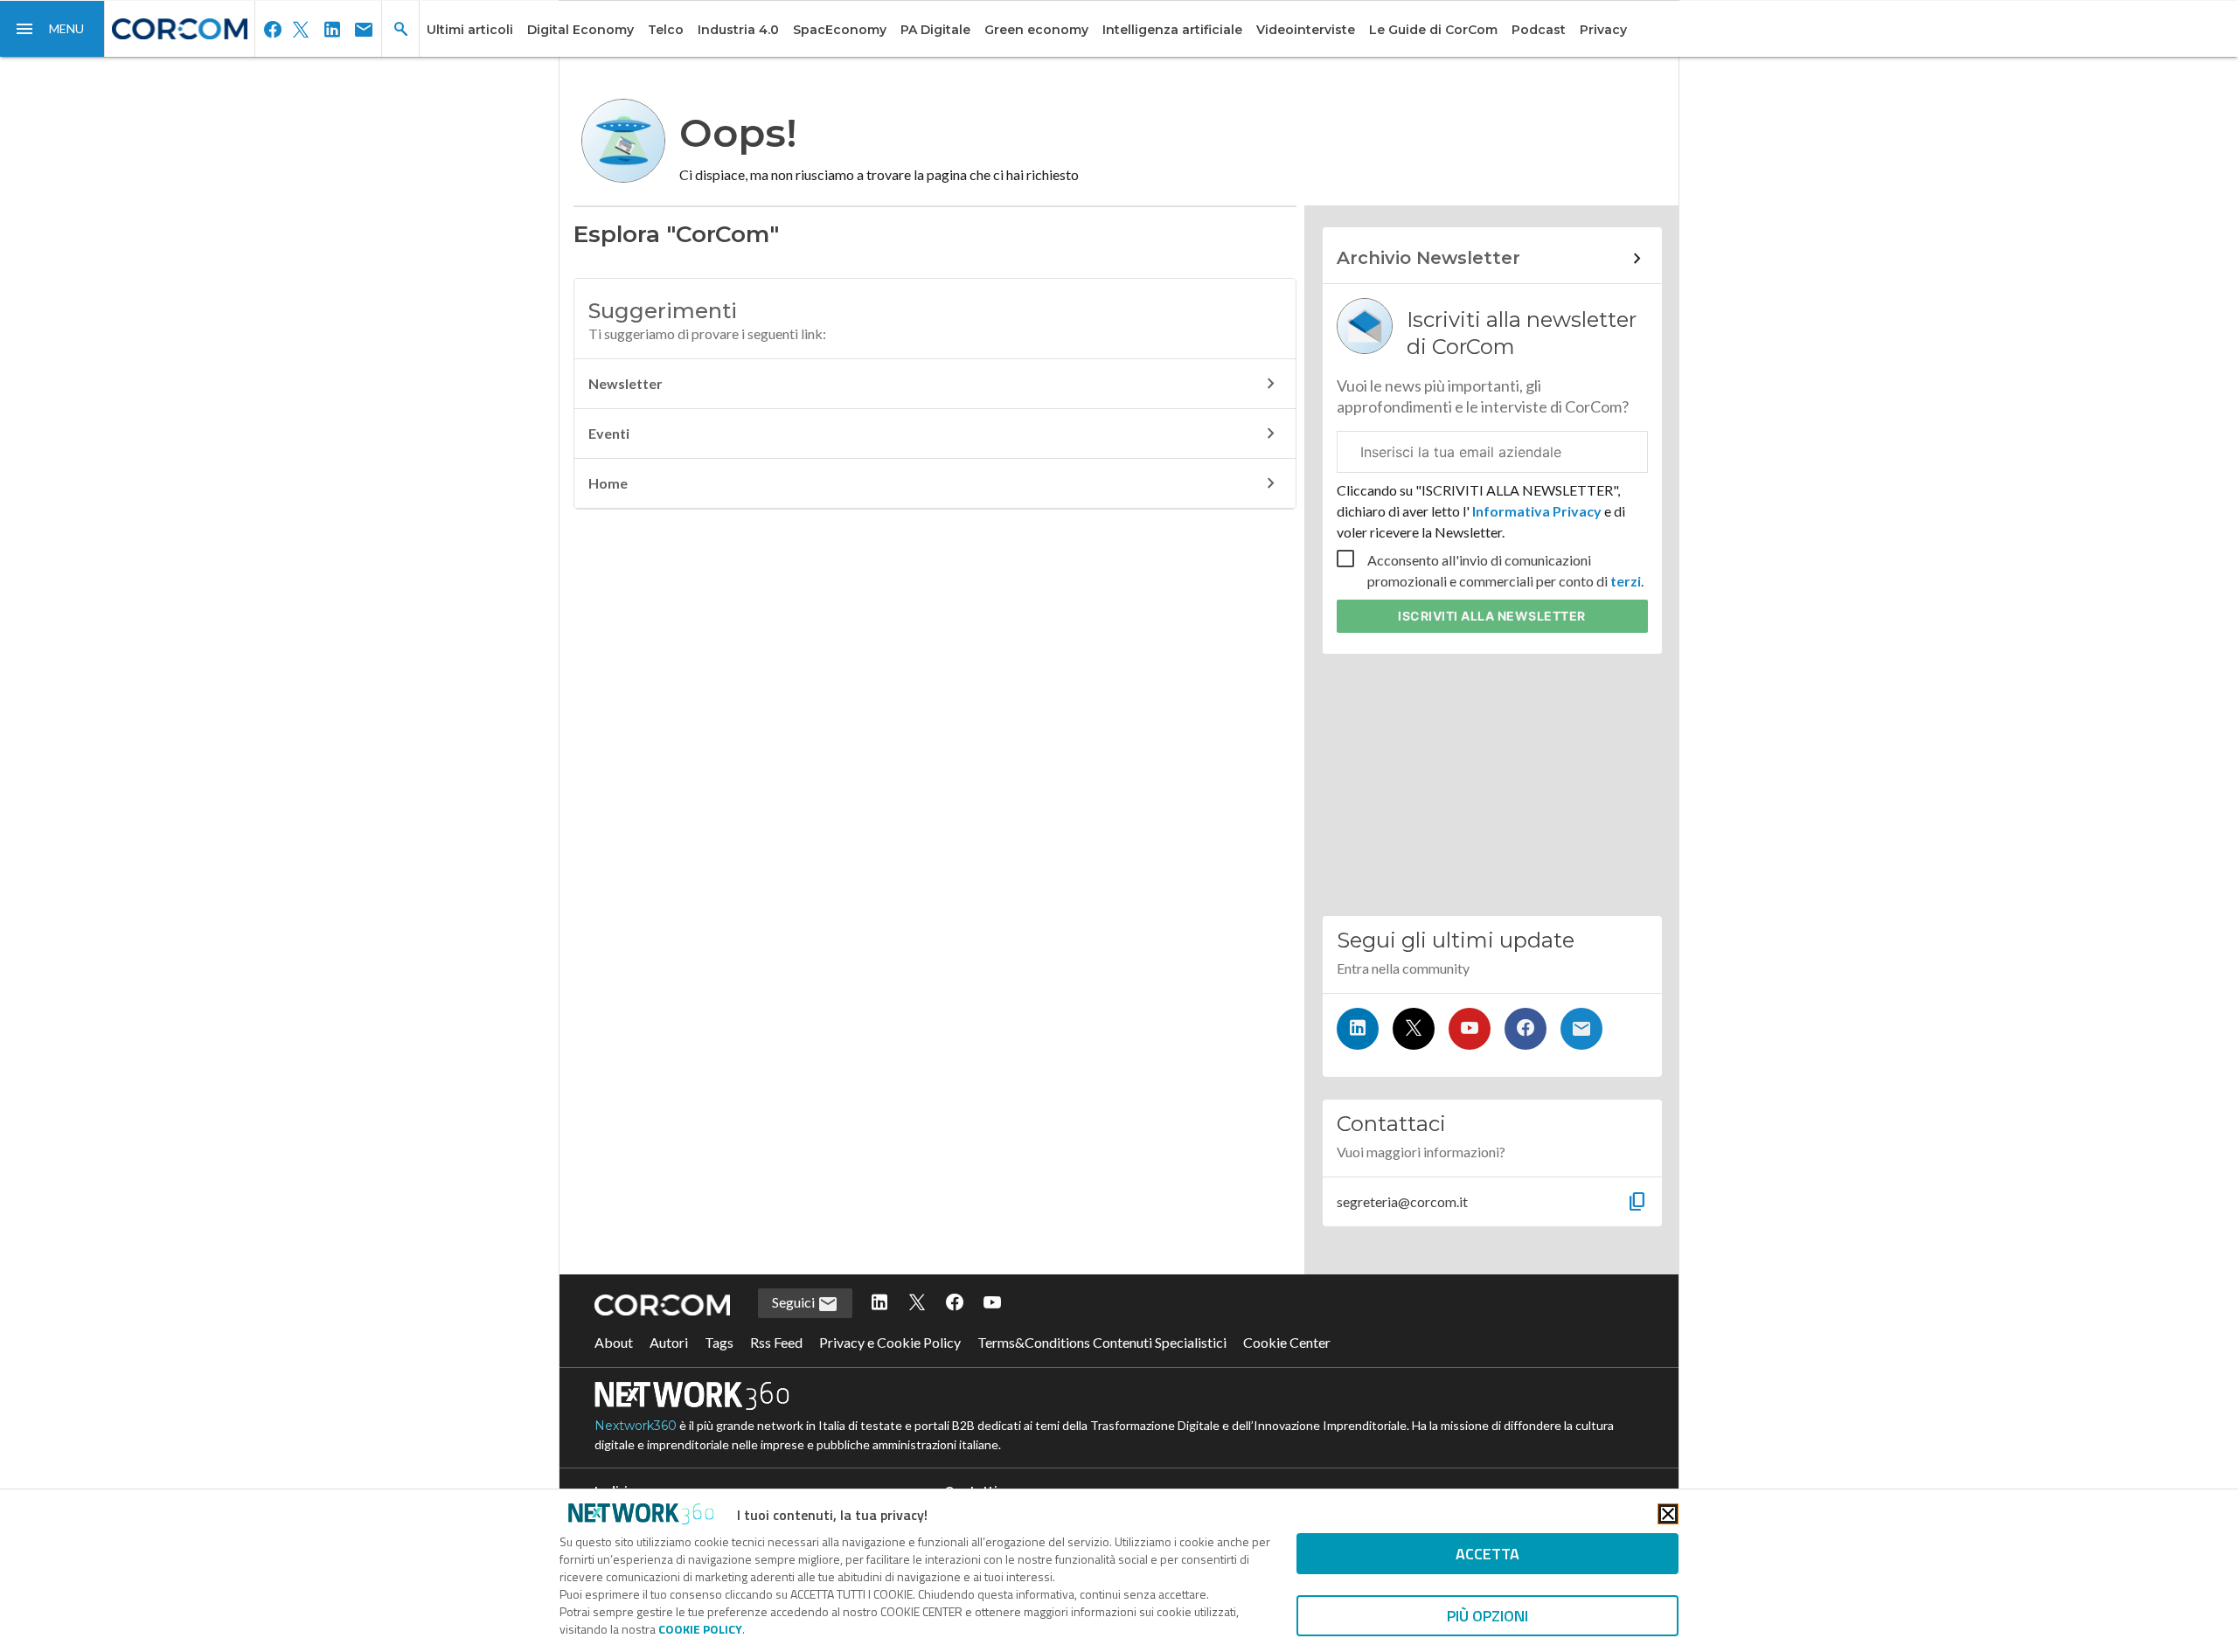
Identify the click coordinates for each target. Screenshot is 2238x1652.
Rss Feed (776, 1342)
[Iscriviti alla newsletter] (1581, 1029)
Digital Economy (580, 30)
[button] (52, 29)
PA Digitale (935, 30)
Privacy (1603, 30)
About (614, 1342)
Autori (669, 1342)
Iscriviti (1492, 616)
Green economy (1036, 30)
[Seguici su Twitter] (1414, 1029)
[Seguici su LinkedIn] (1358, 1029)
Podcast (1539, 30)
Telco (666, 30)
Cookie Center (1287, 1342)
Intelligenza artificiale (1172, 30)
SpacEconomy (840, 30)
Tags (719, 1342)
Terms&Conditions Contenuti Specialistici (1102, 1342)
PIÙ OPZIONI (1487, 1616)
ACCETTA (1487, 1554)
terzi (1626, 581)
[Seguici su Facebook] (1526, 1029)
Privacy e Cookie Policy (890, 1342)
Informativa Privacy (1537, 511)
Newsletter (626, 383)
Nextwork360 (636, 1426)
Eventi (609, 433)
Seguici (795, 1302)
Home (608, 483)
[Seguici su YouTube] (1470, 1029)
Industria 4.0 (738, 30)
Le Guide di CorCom (1433, 30)
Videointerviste (1306, 30)
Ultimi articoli (470, 30)
